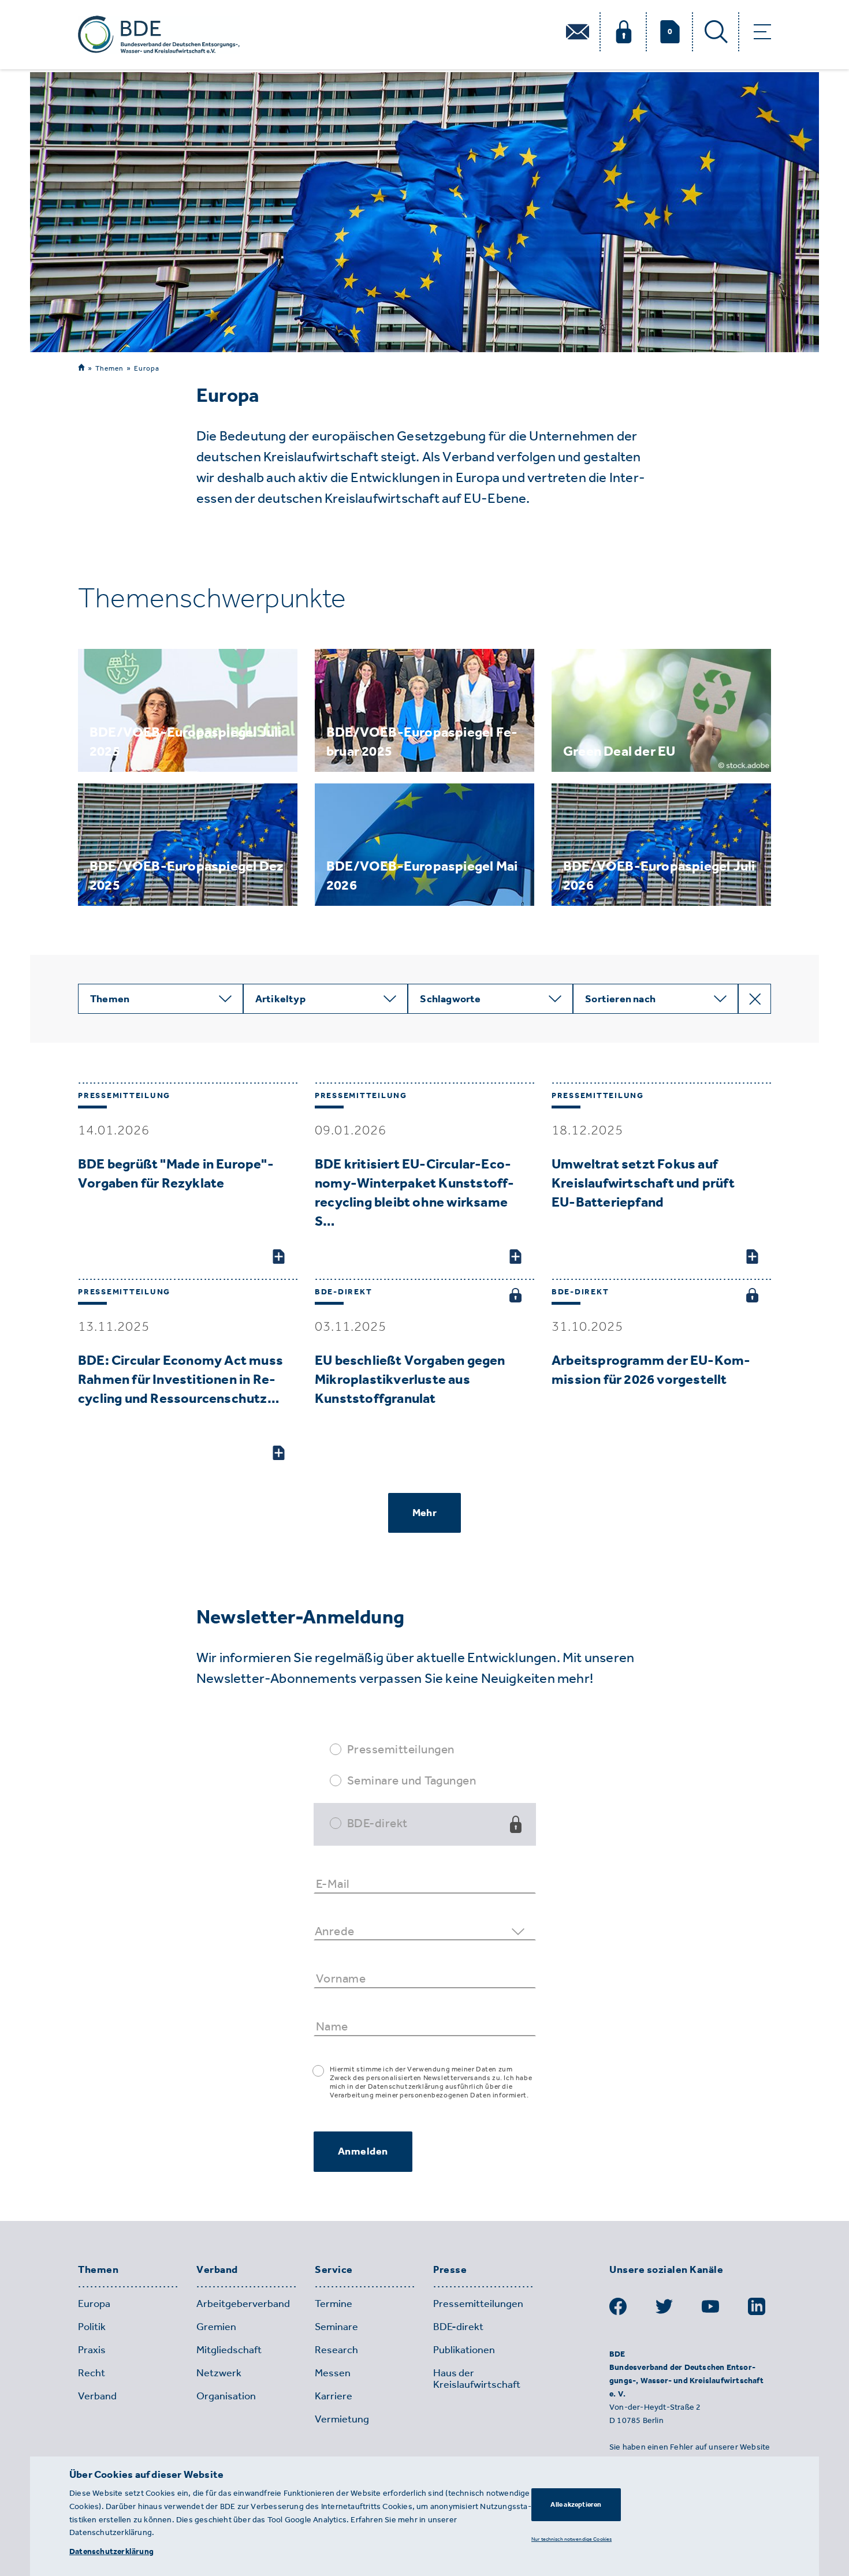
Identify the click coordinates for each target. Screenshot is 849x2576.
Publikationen (464, 2350)
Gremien (216, 2327)
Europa (147, 368)
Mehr (425, 1513)
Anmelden (363, 2151)
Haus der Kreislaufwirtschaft (477, 2379)
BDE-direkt (377, 1823)
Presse (450, 2270)
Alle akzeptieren (576, 2504)
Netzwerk (219, 2373)
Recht (92, 2373)
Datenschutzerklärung (111, 2551)
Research (336, 2350)
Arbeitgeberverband (243, 2304)
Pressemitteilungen (401, 1749)
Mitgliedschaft (229, 2350)
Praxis (92, 2350)
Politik (92, 2327)
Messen (333, 2373)
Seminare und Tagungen (412, 1780)
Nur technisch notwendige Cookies (571, 2539)
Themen (109, 368)
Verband (217, 2270)
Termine (334, 2304)
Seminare (336, 2327)
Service (334, 2270)
